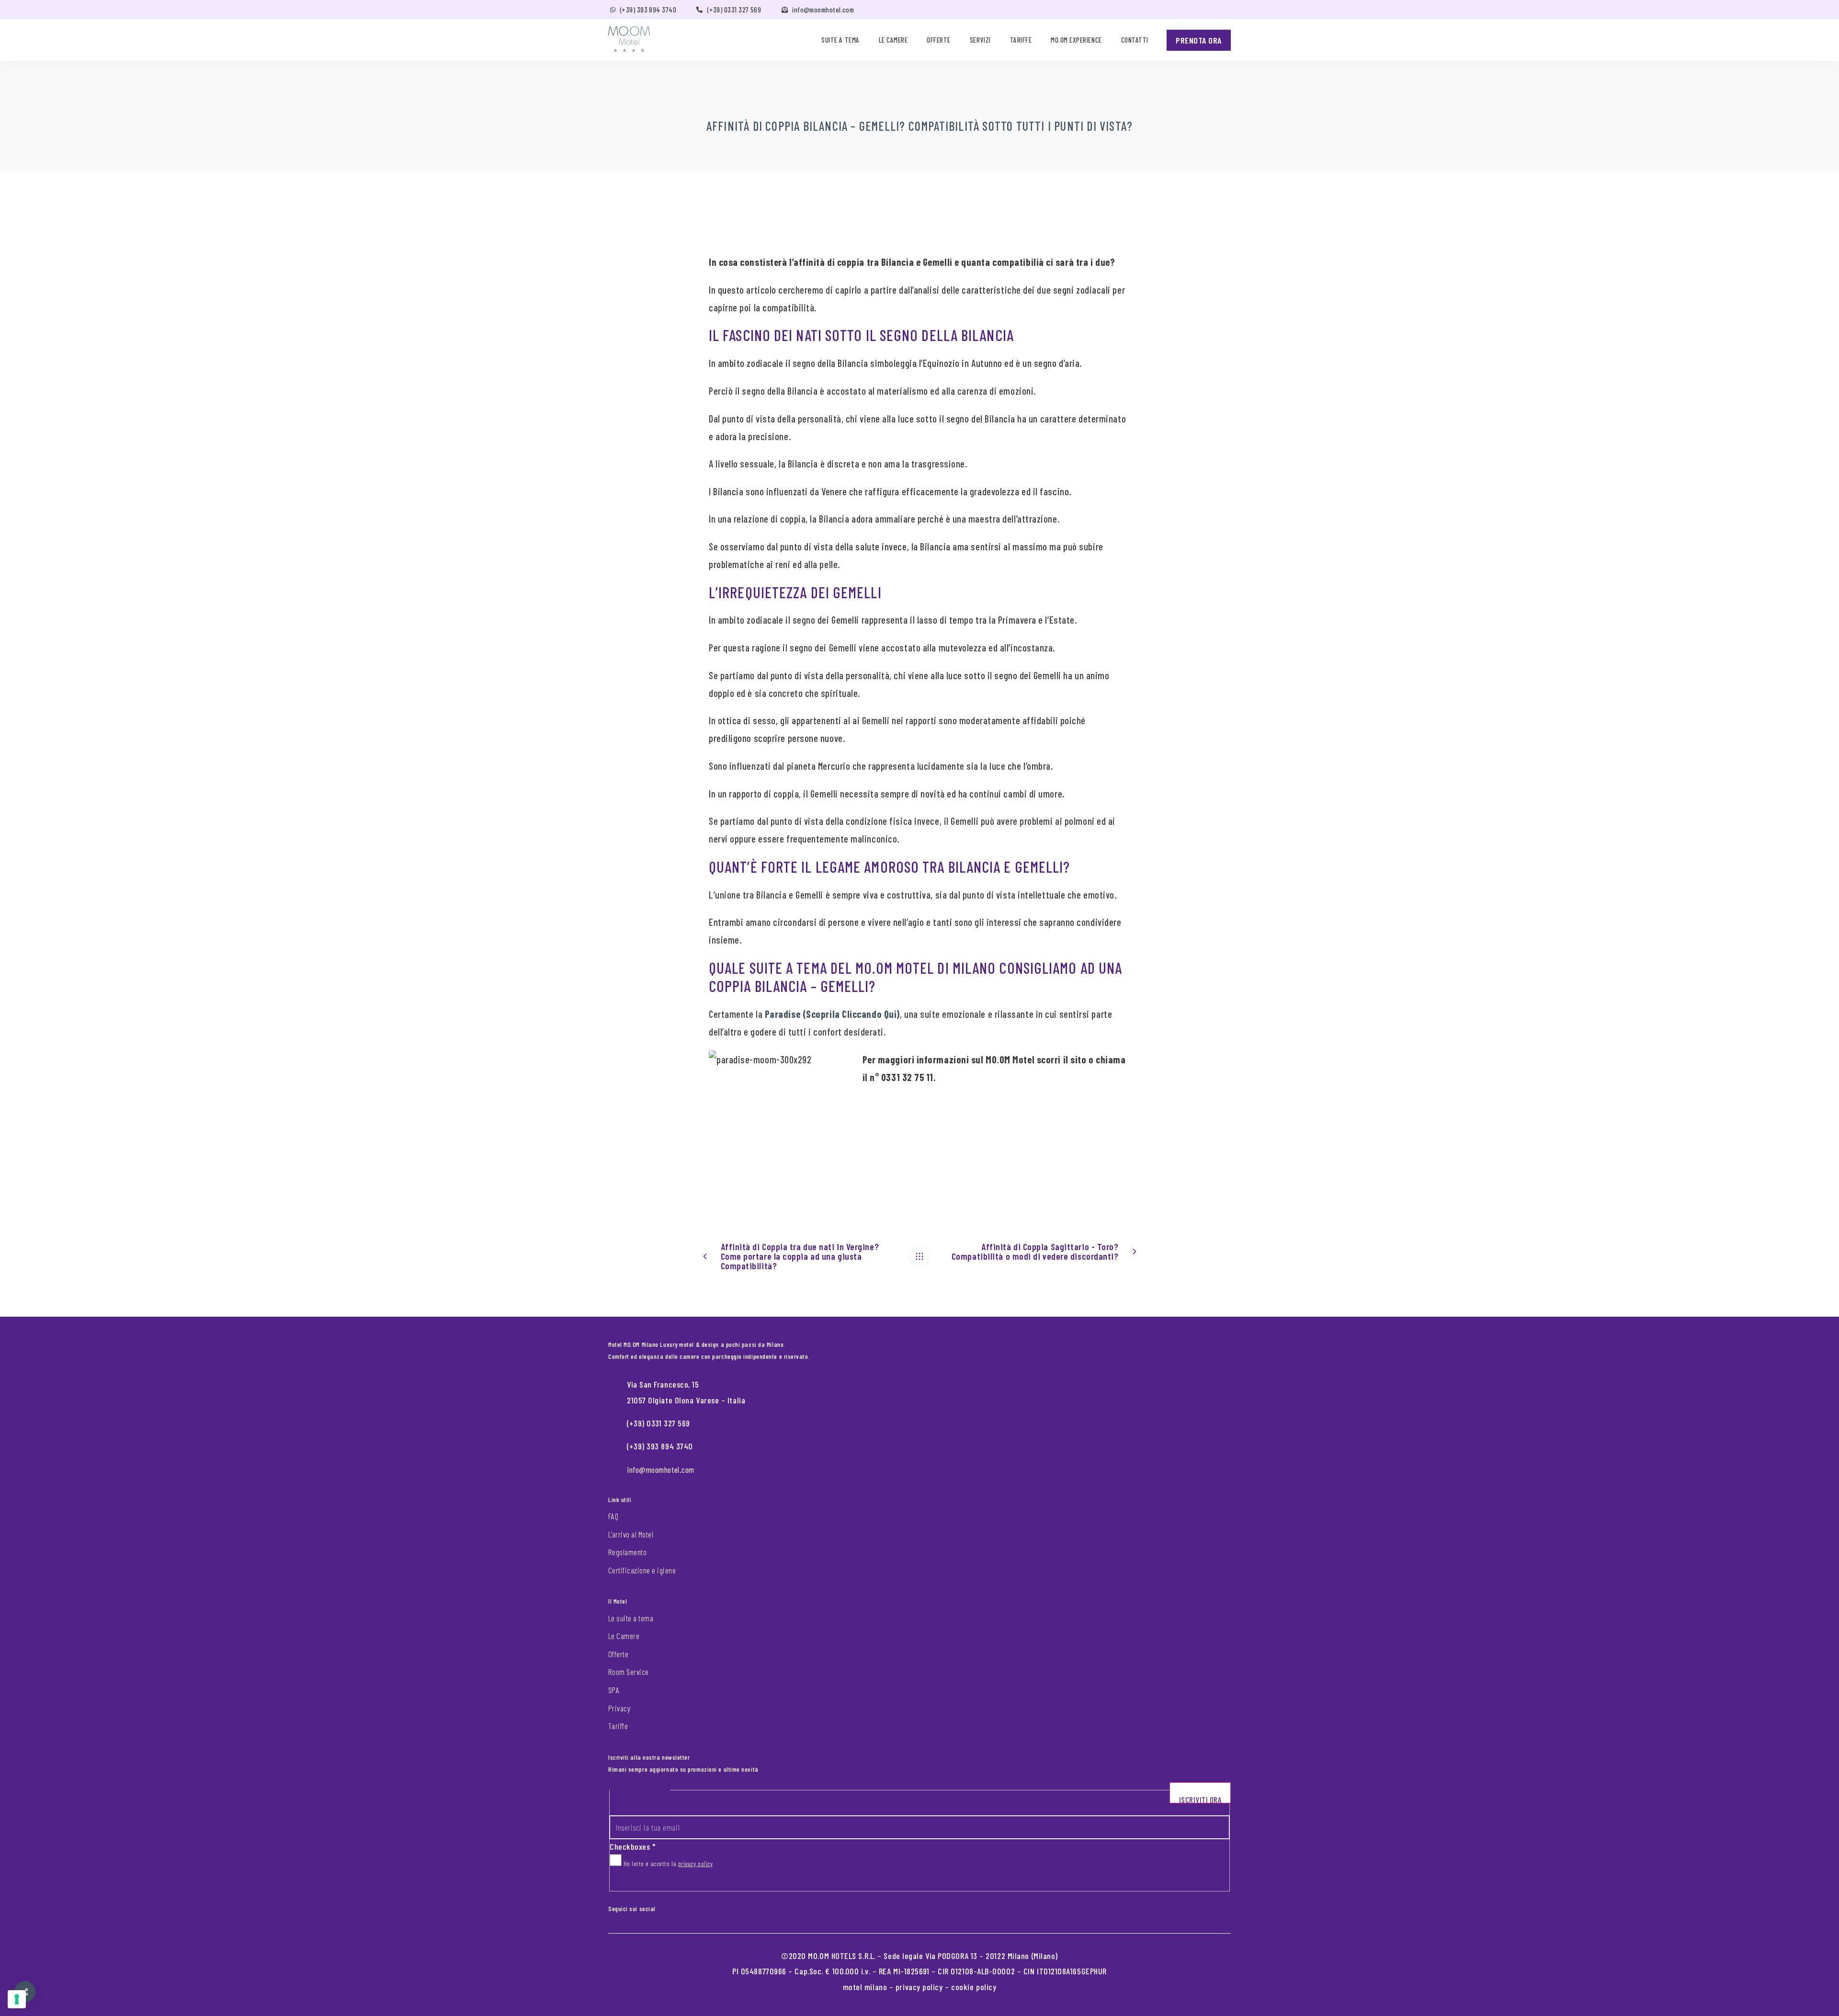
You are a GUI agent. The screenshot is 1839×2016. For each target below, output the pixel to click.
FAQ (613, 1516)
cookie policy (974, 1987)
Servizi (980, 40)
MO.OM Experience (1076, 40)
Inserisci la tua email (644, 1806)
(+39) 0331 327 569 (734, 10)
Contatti (1135, 40)
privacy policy (696, 1863)
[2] (17, 1999)
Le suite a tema (631, 1618)
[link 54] (919, 1256)
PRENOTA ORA (1199, 40)
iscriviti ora (1200, 1799)
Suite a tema (840, 40)
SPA (614, 1690)
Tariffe (1021, 40)
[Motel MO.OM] (629, 39)
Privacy (619, 1708)
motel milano (865, 1987)
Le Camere (624, 1636)
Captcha (622, 1882)
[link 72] (662, 1906)
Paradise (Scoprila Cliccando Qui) (832, 1014)
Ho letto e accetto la (667, 1863)
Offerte (939, 40)
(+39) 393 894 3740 (648, 10)
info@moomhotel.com (823, 10)
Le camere (893, 40)
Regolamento (627, 1552)
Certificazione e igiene (642, 1570)
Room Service (629, 1672)
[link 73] (670, 1906)
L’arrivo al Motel (631, 1534)
